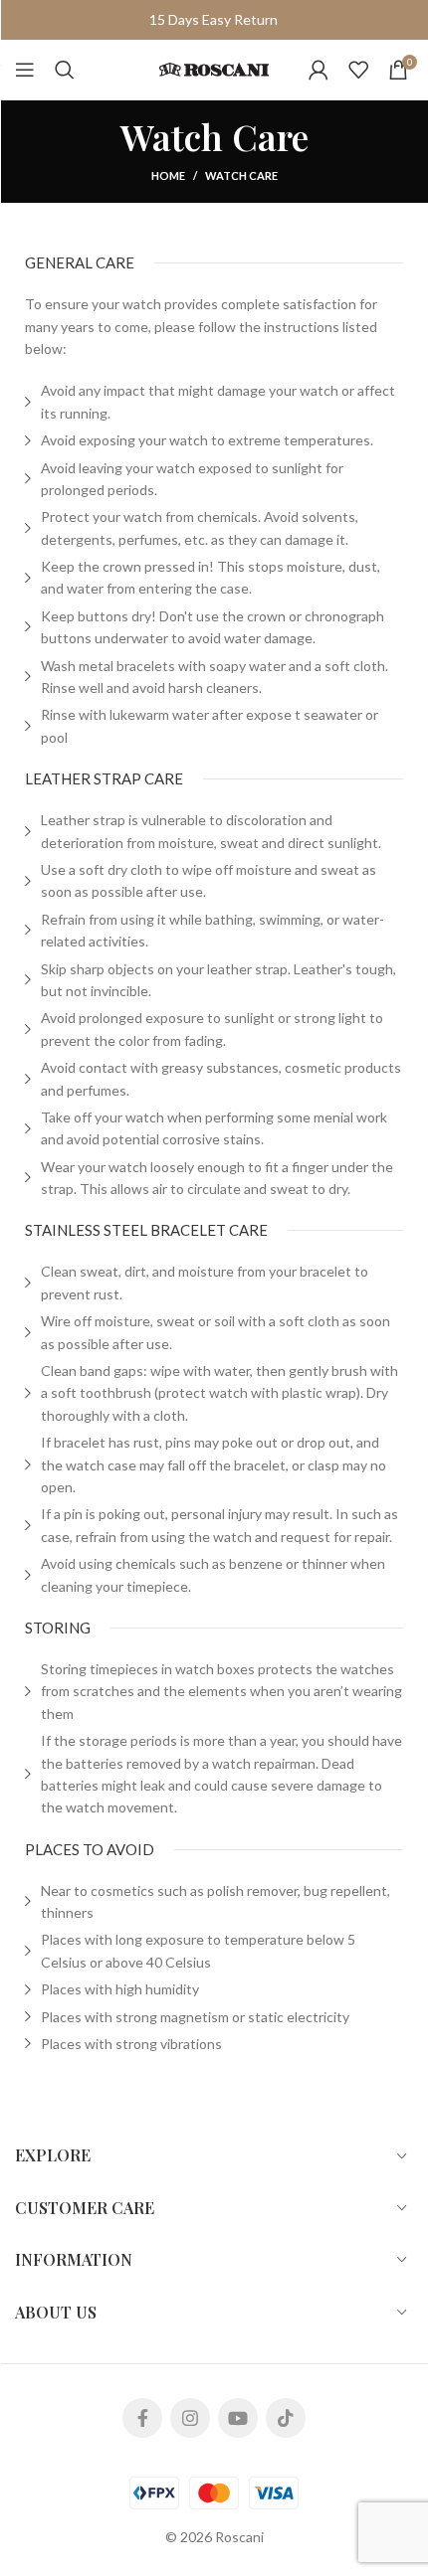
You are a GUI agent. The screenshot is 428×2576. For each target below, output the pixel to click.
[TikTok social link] (286, 2418)
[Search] (65, 70)
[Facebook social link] (142, 2418)
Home (168, 175)
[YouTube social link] (238, 2418)
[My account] (319, 70)
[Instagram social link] (190, 2418)
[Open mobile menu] (25, 70)
